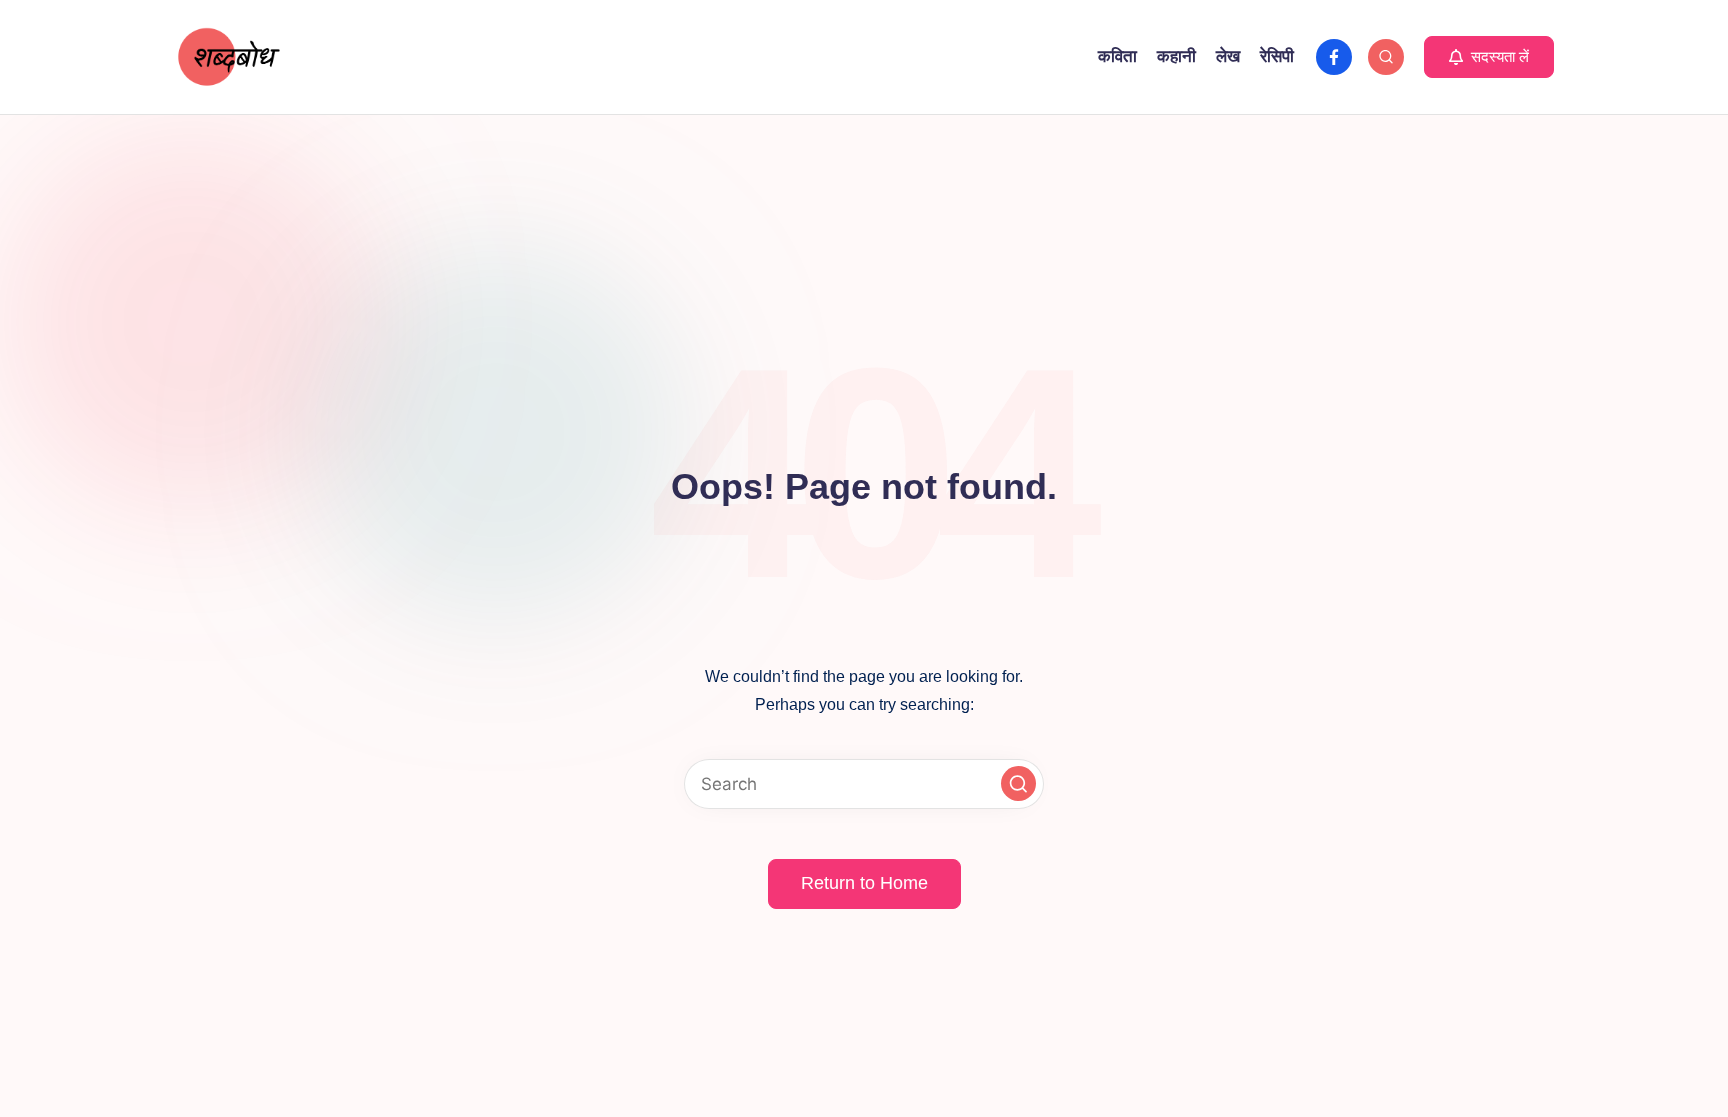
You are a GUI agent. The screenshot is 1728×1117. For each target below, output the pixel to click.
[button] (1489, 57)
